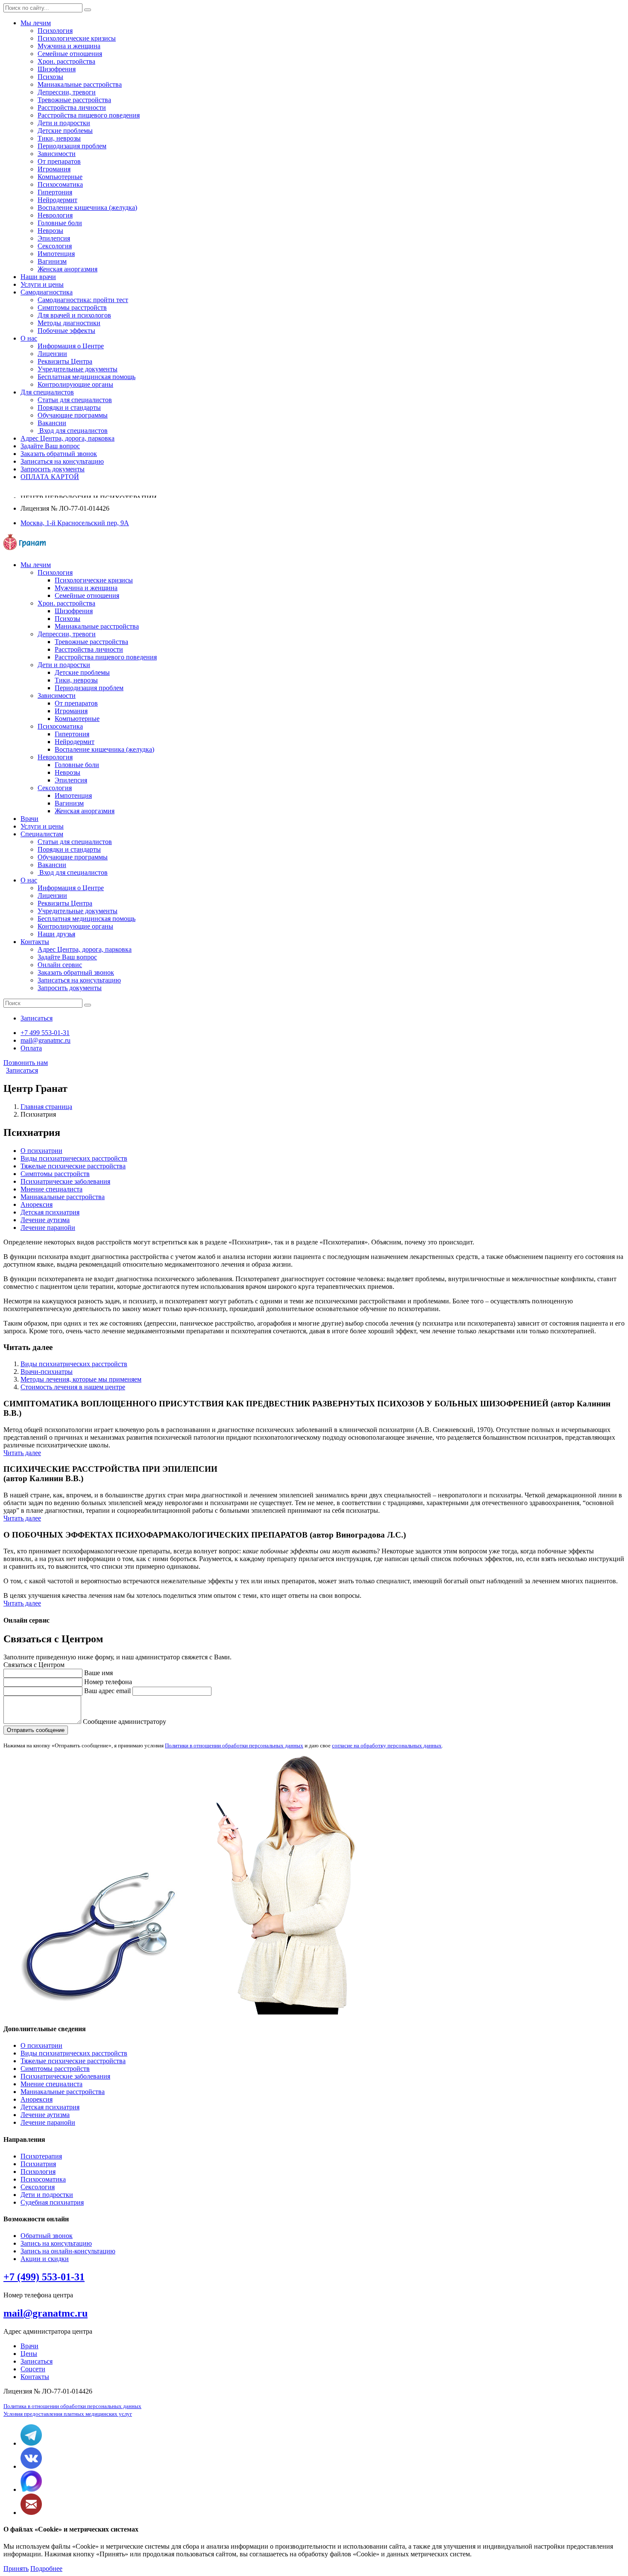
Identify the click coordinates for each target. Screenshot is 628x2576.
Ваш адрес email (107, 1691)
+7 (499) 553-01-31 (44, 2277)
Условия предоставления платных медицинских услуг (68, 2414)
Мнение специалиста (51, 1189)
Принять (16, 2569)
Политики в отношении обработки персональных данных (234, 1745)
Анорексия (37, 1204)
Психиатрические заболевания (65, 1181)
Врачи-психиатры (47, 1372)
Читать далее (22, 1453)
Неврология (55, 215)
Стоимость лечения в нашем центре (73, 1387)
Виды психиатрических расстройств (74, 1158)
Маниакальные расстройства (63, 1197)
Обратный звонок (47, 2236)
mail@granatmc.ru (45, 2313)
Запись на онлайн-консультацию (68, 2251)
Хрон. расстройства (66, 61)
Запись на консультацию (56, 2243)
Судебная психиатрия (52, 2202)
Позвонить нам (26, 1063)
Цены (29, 2354)
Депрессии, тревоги (67, 92)
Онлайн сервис (60, 965)
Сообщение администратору (125, 1722)
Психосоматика (60, 184)
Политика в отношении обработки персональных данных (72, 2406)
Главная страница (46, 1107)
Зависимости (57, 154)
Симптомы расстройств (55, 1174)
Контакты (35, 2377)
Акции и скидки (45, 2259)
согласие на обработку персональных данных (387, 1745)
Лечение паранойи (48, 1228)
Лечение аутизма (45, 1220)
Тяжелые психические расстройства (73, 1166)
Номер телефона (108, 1682)
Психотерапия (41, 2156)
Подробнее (46, 2569)
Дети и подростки (64, 123)
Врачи (29, 2346)
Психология (55, 31)
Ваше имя (98, 1673)
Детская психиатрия (50, 1212)
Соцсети (33, 2369)
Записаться (22, 1070)
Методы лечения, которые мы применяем (81, 1379)
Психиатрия (38, 2164)
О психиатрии (41, 1151)
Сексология (55, 246)
